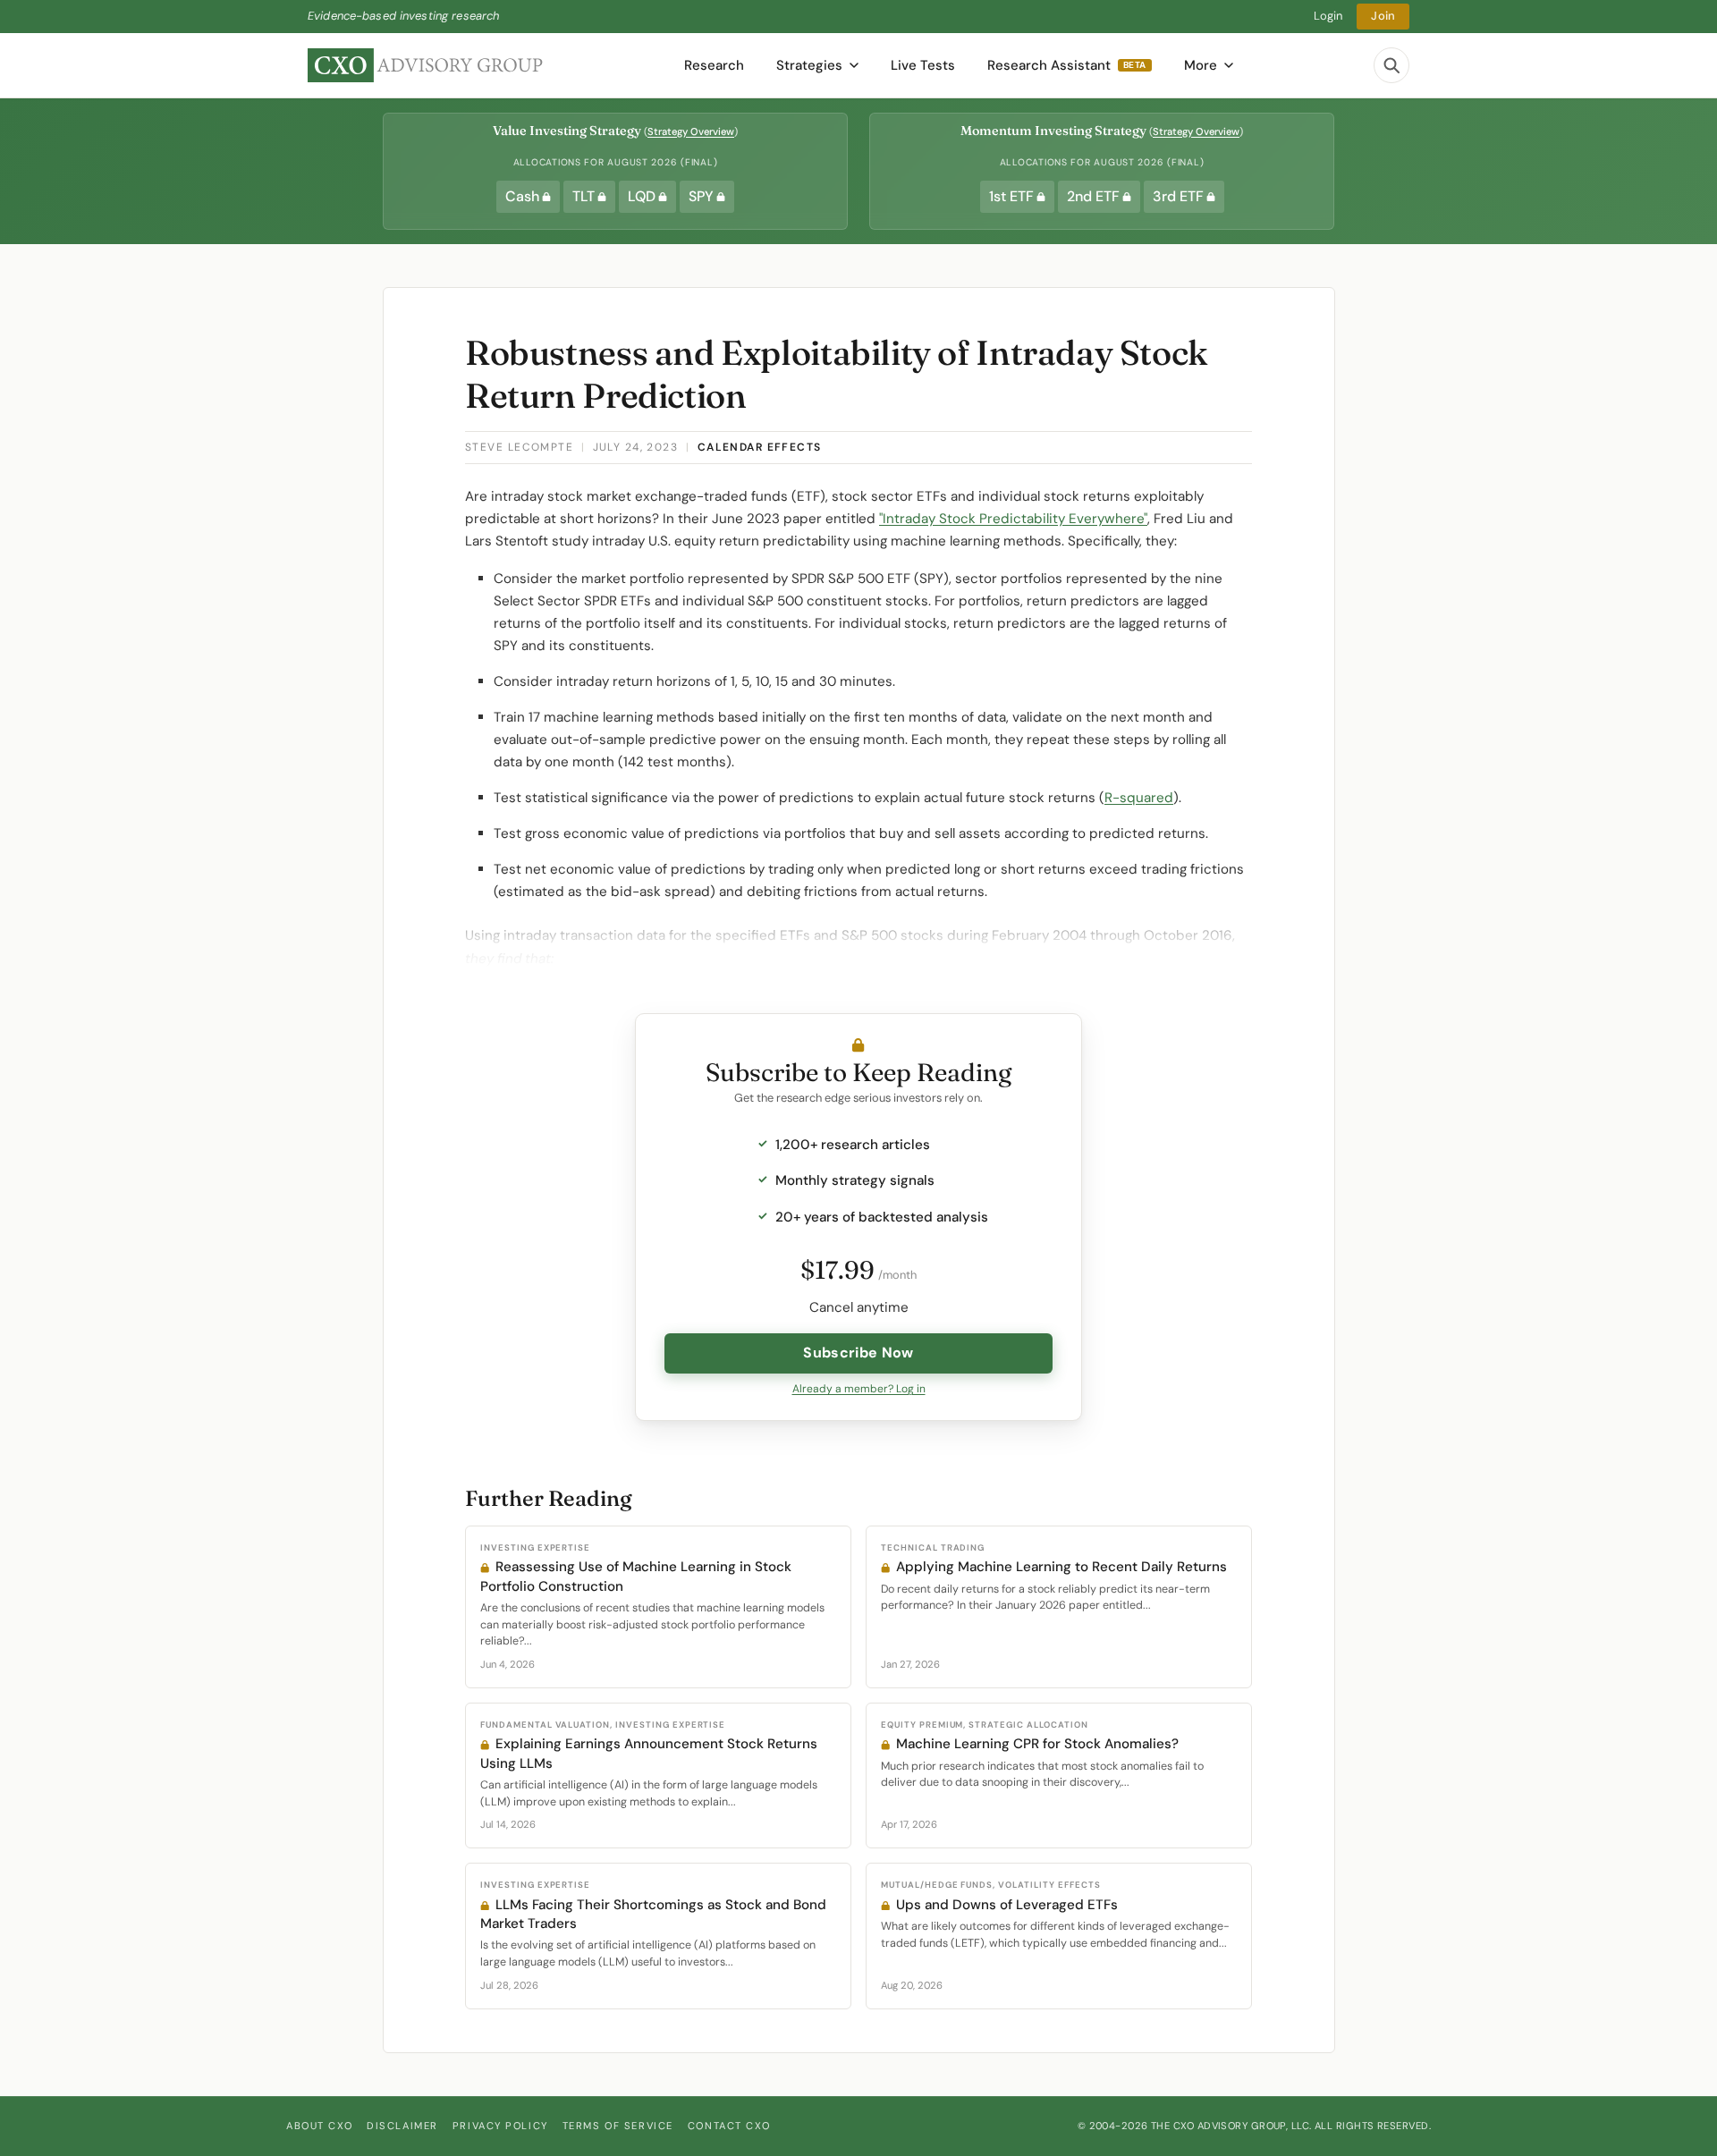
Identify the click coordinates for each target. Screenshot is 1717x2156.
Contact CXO (729, 2126)
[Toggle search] (1391, 65)
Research (714, 65)
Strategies (809, 65)
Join (1383, 16)
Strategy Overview (691, 131)
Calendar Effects (760, 447)
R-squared (1139, 798)
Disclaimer (402, 2126)
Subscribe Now (858, 1353)
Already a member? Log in (859, 1389)
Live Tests (923, 65)
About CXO (319, 2126)
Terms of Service (618, 2126)
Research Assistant (1067, 65)
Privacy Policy (500, 2126)
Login (1328, 16)
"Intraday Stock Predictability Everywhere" (1013, 519)
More (1201, 65)
